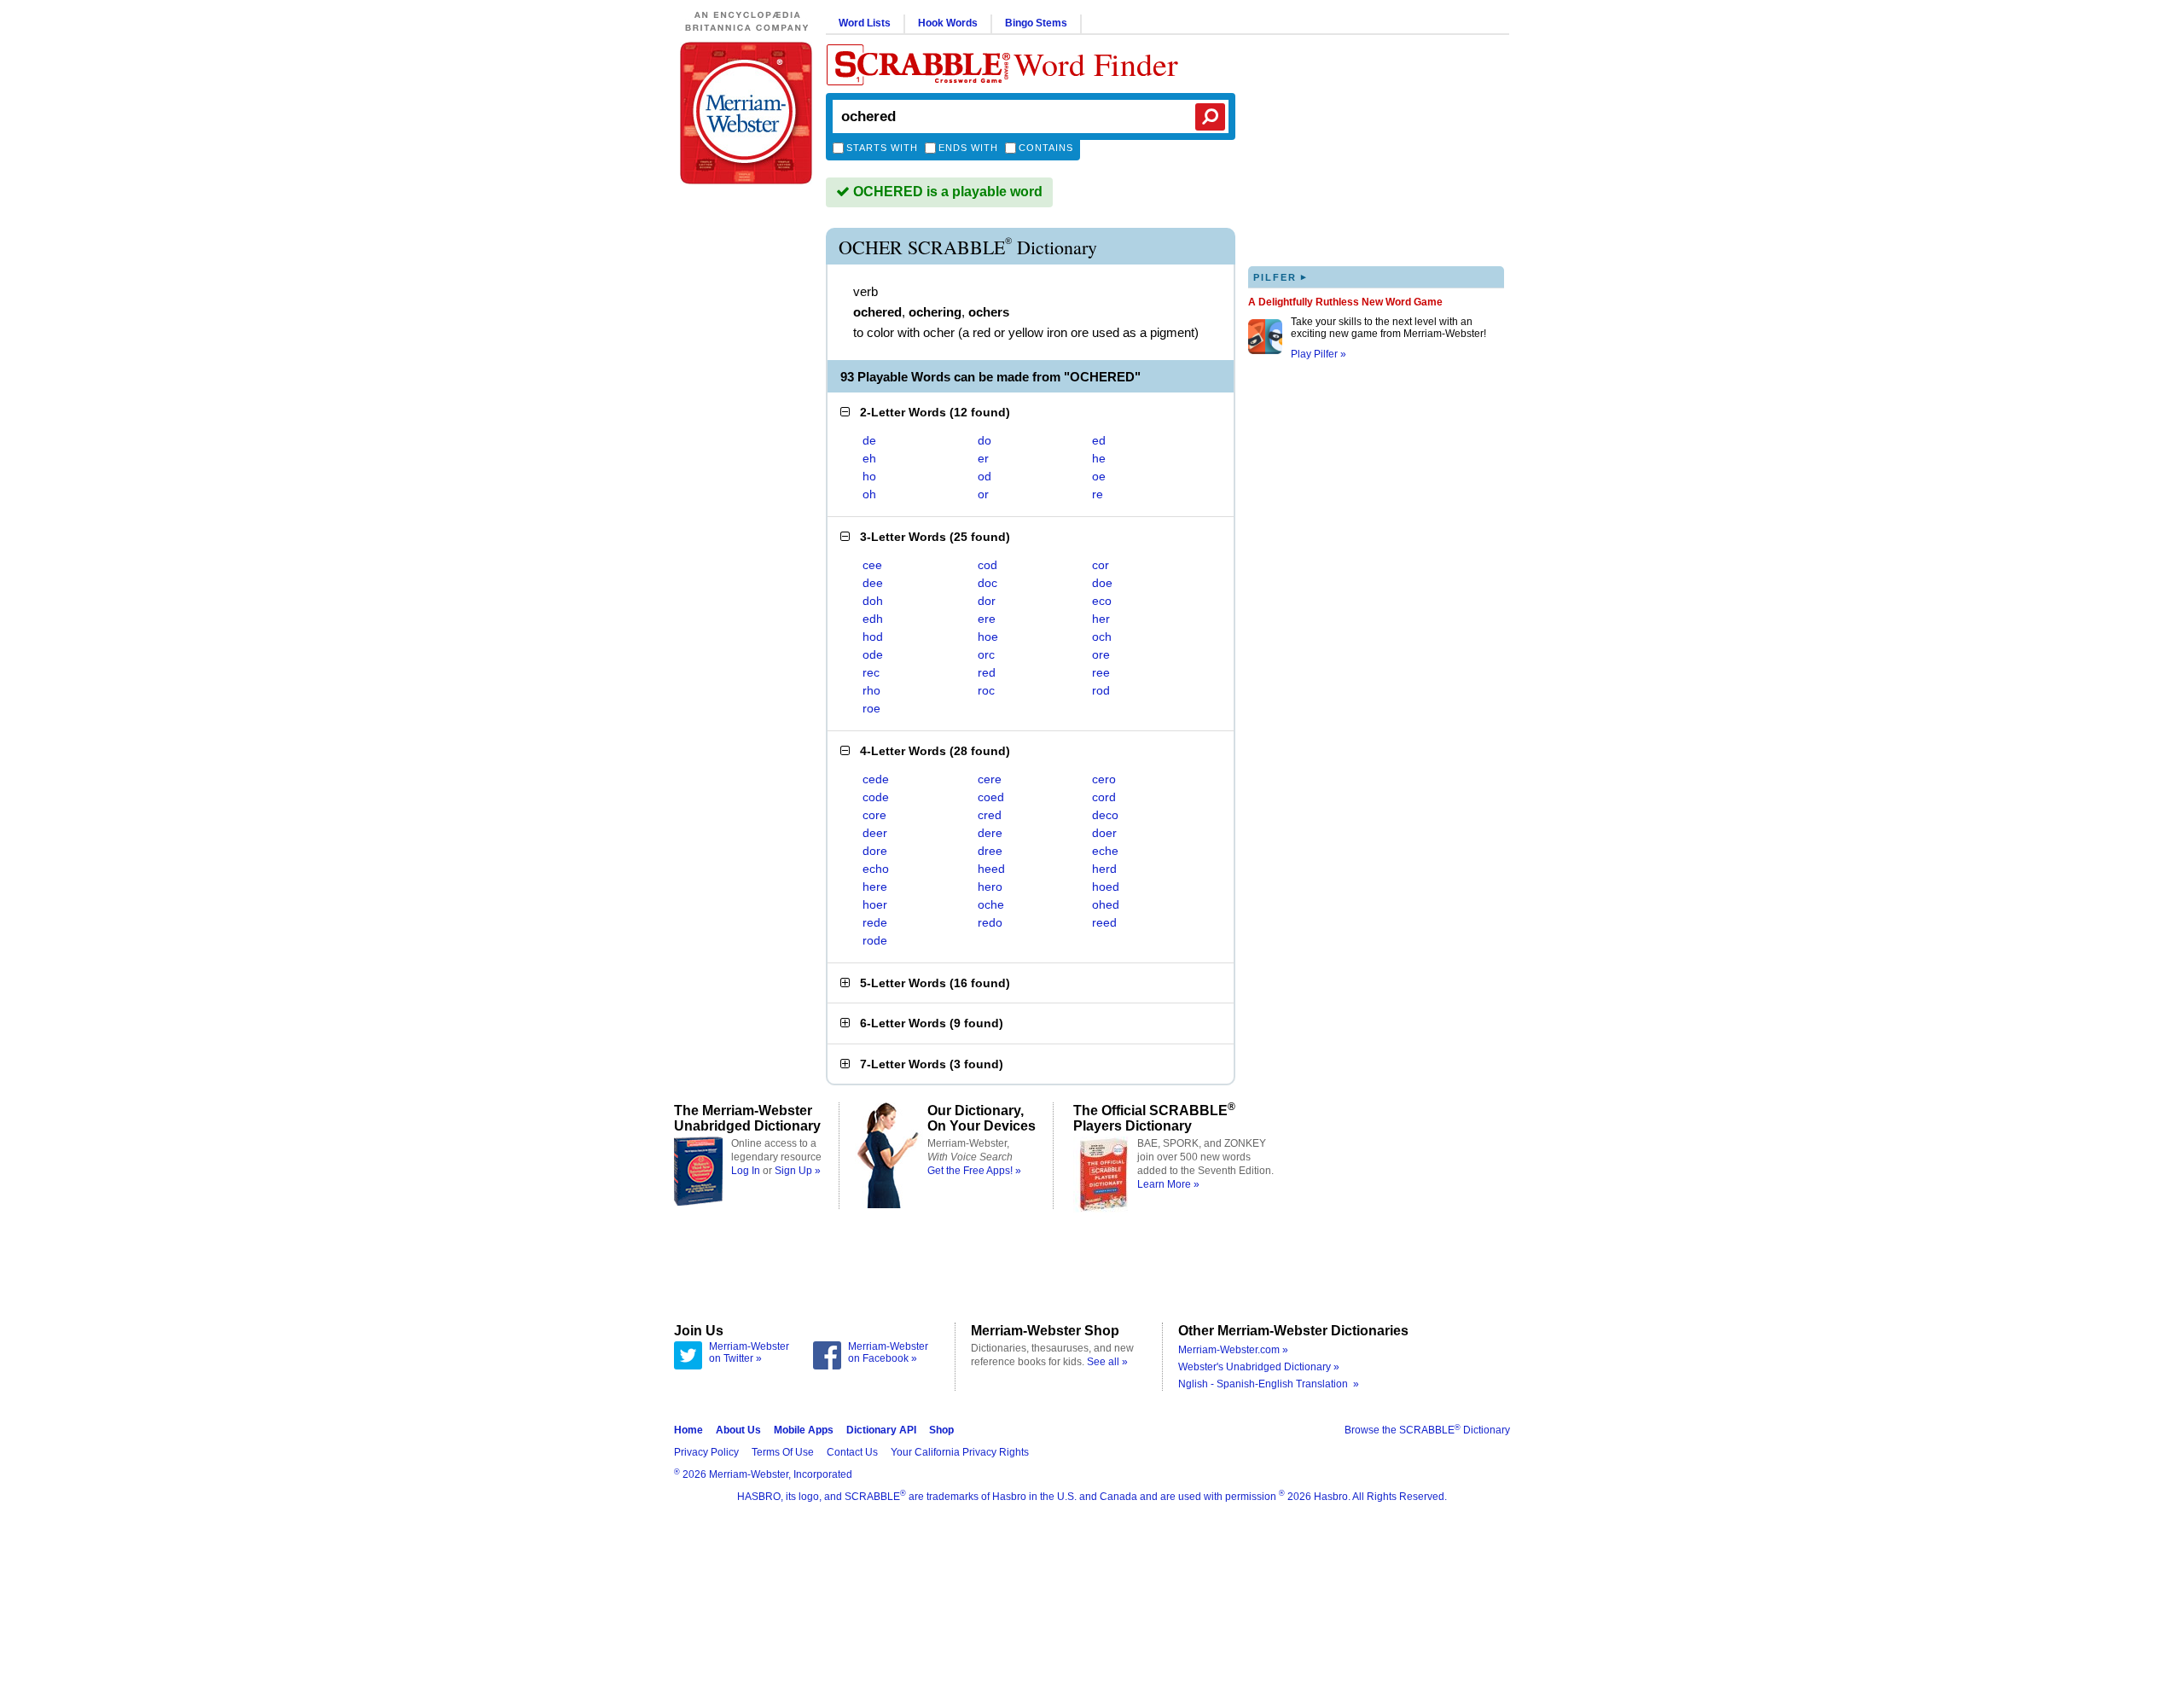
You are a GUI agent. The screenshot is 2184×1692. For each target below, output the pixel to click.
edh (873, 619)
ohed (1106, 904)
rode (875, 940)
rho (871, 690)
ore (1101, 654)
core (874, 815)
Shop (941, 1430)
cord (1104, 797)
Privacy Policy (706, 1452)
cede (876, 779)
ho (869, 476)
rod (1101, 690)
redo (990, 922)
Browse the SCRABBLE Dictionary (1427, 1430)
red (987, 672)
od (985, 476)
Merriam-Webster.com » (1233, 1350)
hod (873, 637)
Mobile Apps (804, 1430)
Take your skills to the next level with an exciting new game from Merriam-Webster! (1388, 328)
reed (1104, 922)
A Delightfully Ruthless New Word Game (1345, 302)
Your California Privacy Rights (960, 1452)
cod (987, 565)
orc (986, 654)
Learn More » (1168, 1184)
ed (1099, 440)
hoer (875, 904)
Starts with (882, 148)
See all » (1107, 1362)
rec (871, 672)
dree (990, 851)
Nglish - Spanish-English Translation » (1269, 1384)
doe (1102, 583)
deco (1105, 815)
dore (875, 851)
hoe (988, 637)
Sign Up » (798, 1171)
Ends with (968, 148)
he (1099, 458)
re (1098, 494)
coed (991, 797)
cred (990, 815)
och (1102, 637)
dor (987, 601)
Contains (1046, 148)
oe (1099, 476)
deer (875, 833)
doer (1104, 833)
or (983, 494)
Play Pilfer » (1319, 354)
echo (876, 869)
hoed (1106, 887)
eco (1102, 601)
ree (1101, 672)
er (983, 458)
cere (990, 779)
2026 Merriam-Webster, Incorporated (763, 1474)
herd (1104, 869)
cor (1101, 565)
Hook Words (948, 23)
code (876, 797)
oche (991, 904)
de (869, 440)
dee (873, 583)
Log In (746, 1171)
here (875, 887)
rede (875, 922)
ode (873, 654)
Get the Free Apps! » (974, 1171)
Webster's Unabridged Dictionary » (1259, 1367)
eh (869, 458)
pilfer (1281, 277)
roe (871, 708)
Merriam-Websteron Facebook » (888, 1352)
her (1101, 619)
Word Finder (1096, 64)
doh (873, 601)
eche (1105, 851)
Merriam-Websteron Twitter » (749, 1352)
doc (987, 583)
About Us (738, 1430)
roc (986, 690)
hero (990, 887)
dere (990, 833)
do (985, 440)
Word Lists (865, 23)
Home (688, 1430)
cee (872, 565)
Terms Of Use (783, 1452)
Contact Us (852, 1452)
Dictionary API (881, 1430)
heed (991, 869)
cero (1104, 779)
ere (987, 619)
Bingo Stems (1036, 23)
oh (869, 494)
